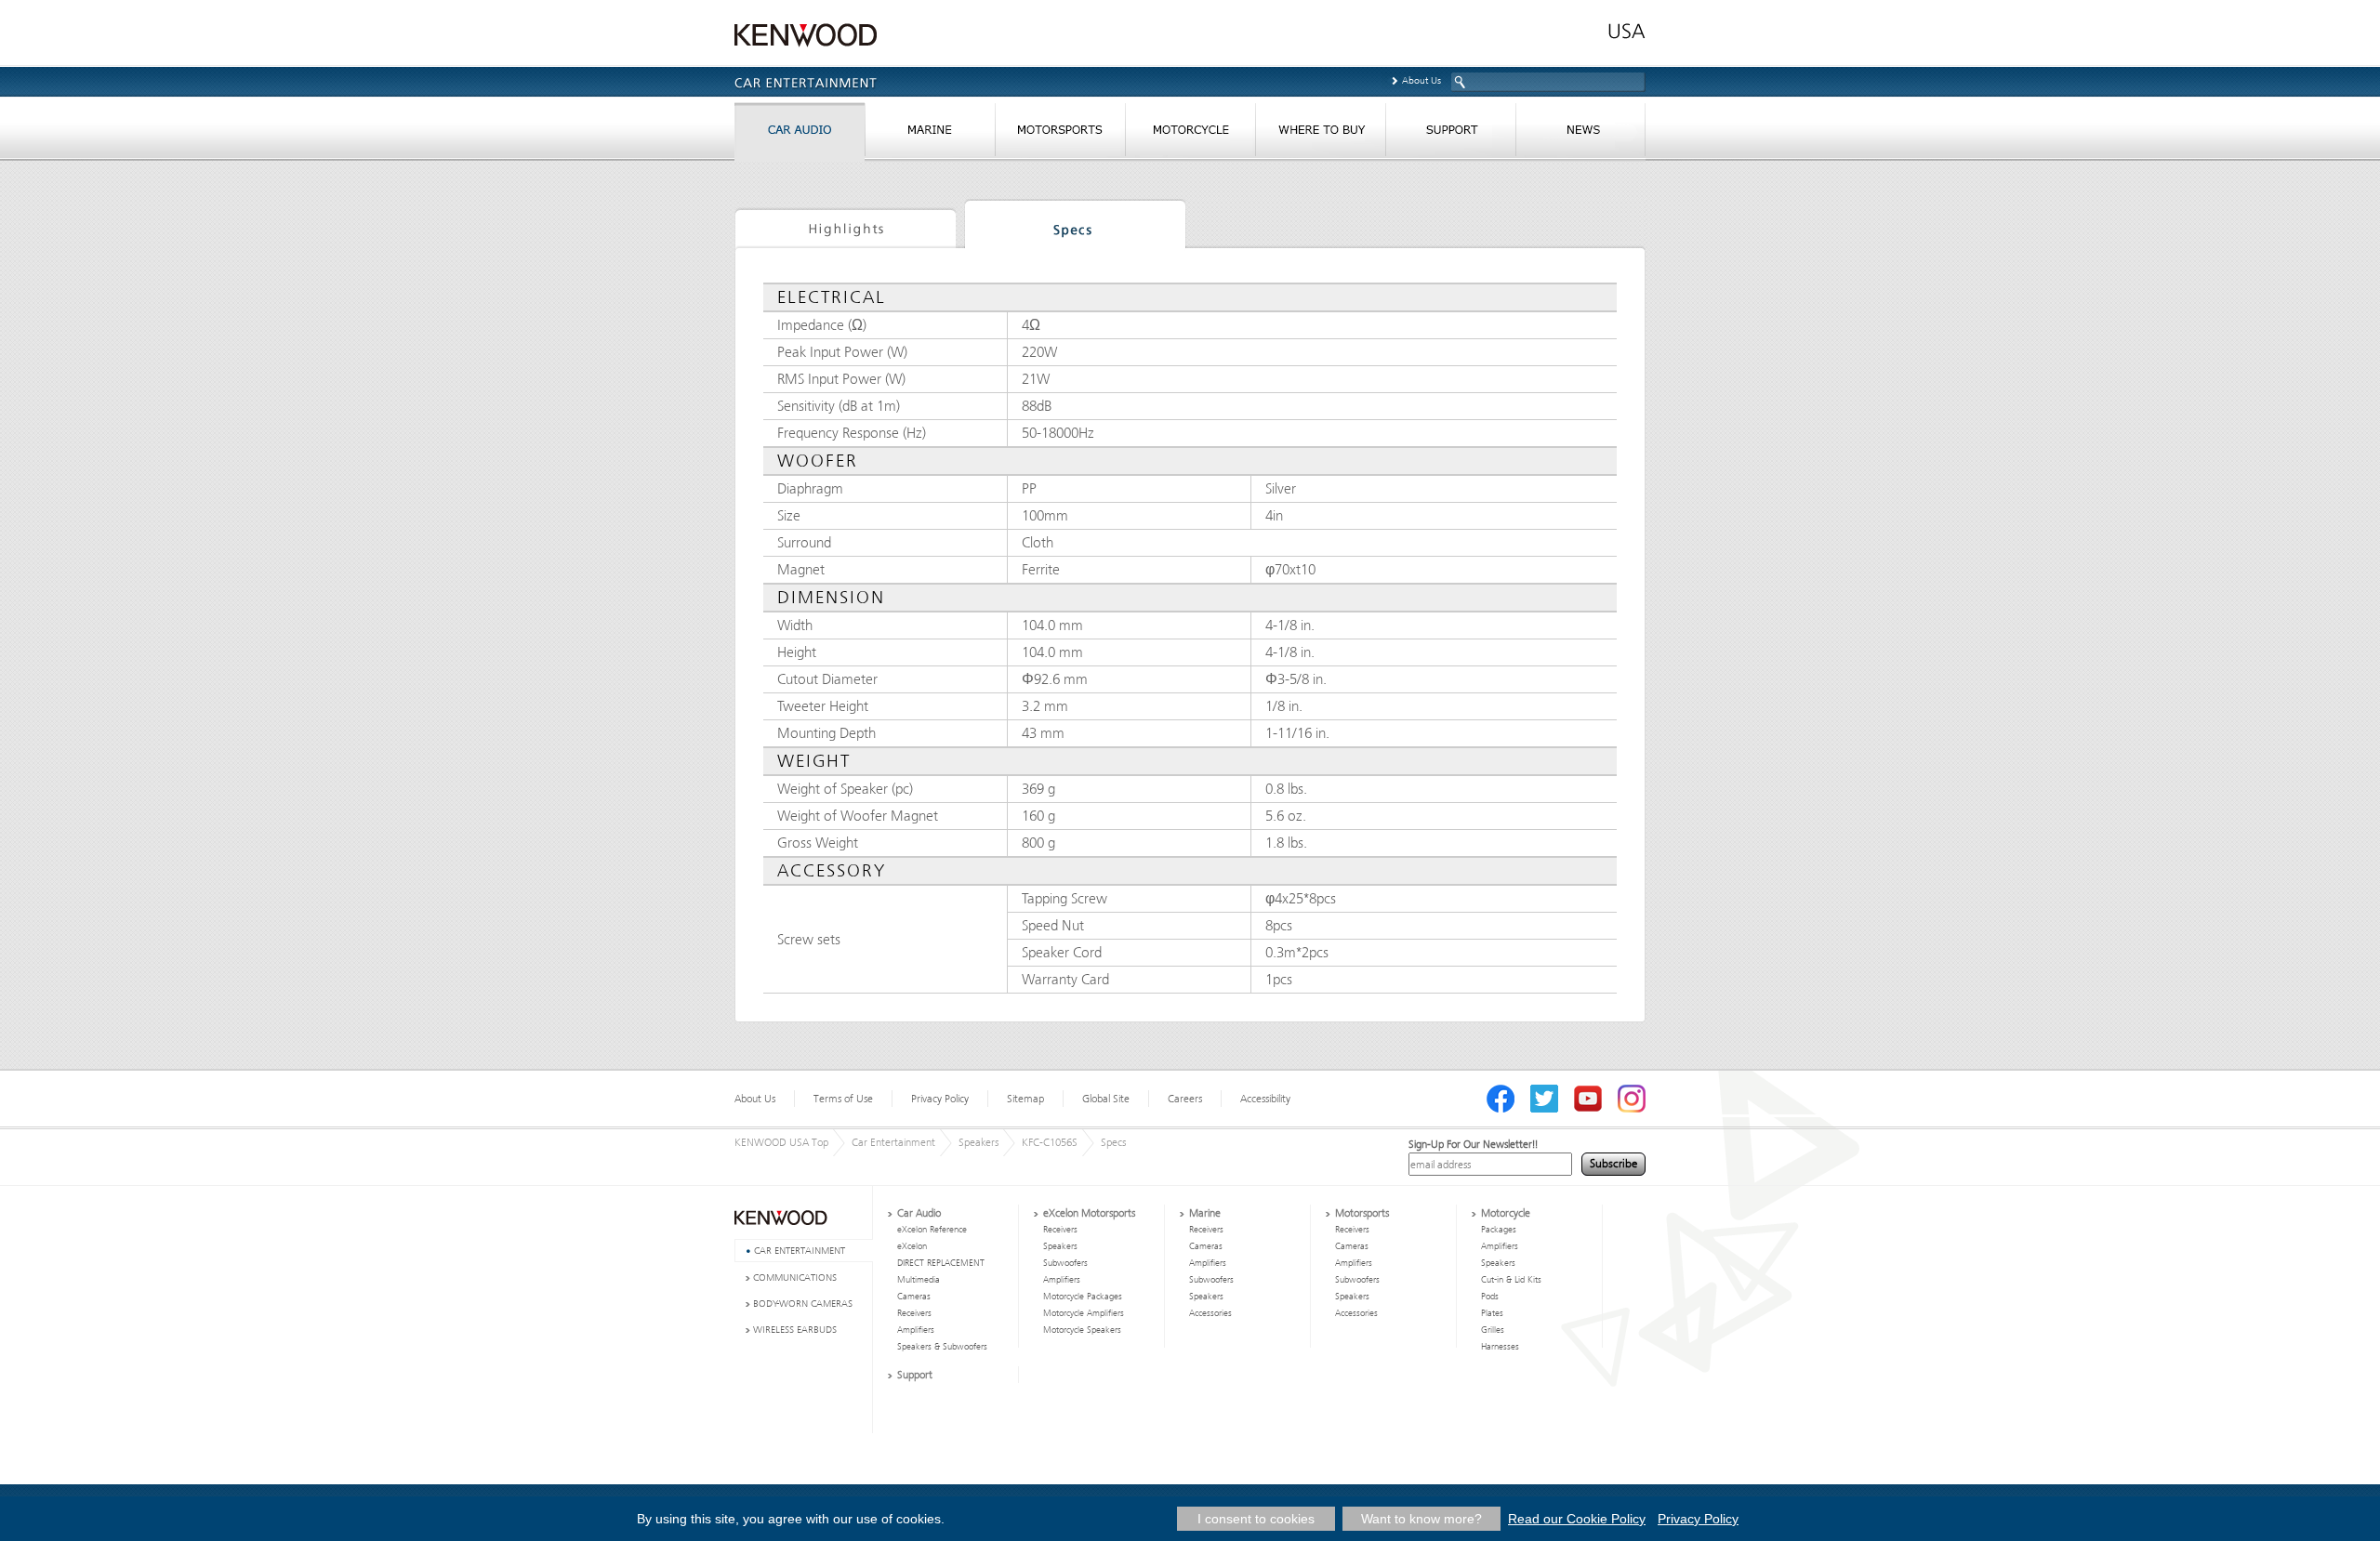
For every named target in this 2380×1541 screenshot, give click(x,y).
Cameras (914, 1297)
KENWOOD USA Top (781, 1142)
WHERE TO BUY (1320, 134)
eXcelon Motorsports (1089, 1213)
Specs (1075, 227)
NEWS (1580, 134)
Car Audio (919, 1213)
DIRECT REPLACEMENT (941, 1263)
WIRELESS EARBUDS (795, 1330)
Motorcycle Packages (1083, 1297)
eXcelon (912, 1246)
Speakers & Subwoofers (942, 1347)
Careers (1185, 1099)
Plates (1492, 1313)
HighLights (845, 227)
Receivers (914, 1313)
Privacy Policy (940, 1099)
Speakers (978, 1142)
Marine (1205, 1213)
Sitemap (1025, 1099)
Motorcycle (1506, 1213)
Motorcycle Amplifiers (1084, 1313)
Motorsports (1362, 1213)
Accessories (1210, 1313)
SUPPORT (1450, 134)
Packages (1499, 1230)
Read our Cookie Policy (1577, 1519)
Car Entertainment (893, 1142)
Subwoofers (1065, 1263)
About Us (1421, 80)
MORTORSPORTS (1060, 134)
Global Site (1106, 1099)
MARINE (930, 134)
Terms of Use (843, 1099)
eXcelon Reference (932, 1230)
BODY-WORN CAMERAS (803, 1304)
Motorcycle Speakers (1082, 1330)
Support (915, 1375)
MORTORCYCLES (1190, 134)
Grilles (1493, 1330)
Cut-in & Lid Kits (1511, 1280)
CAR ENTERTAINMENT (800, 1251)
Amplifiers (916, 1330)
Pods (1490, 1297)
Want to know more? (1421, 1519)
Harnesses (1500, 1347)
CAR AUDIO (800, 134)
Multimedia (919, 1280)
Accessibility (1265, 1099)
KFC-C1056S (1050, 1142)
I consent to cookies (1256, 1519)
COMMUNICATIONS (795, 1278)
